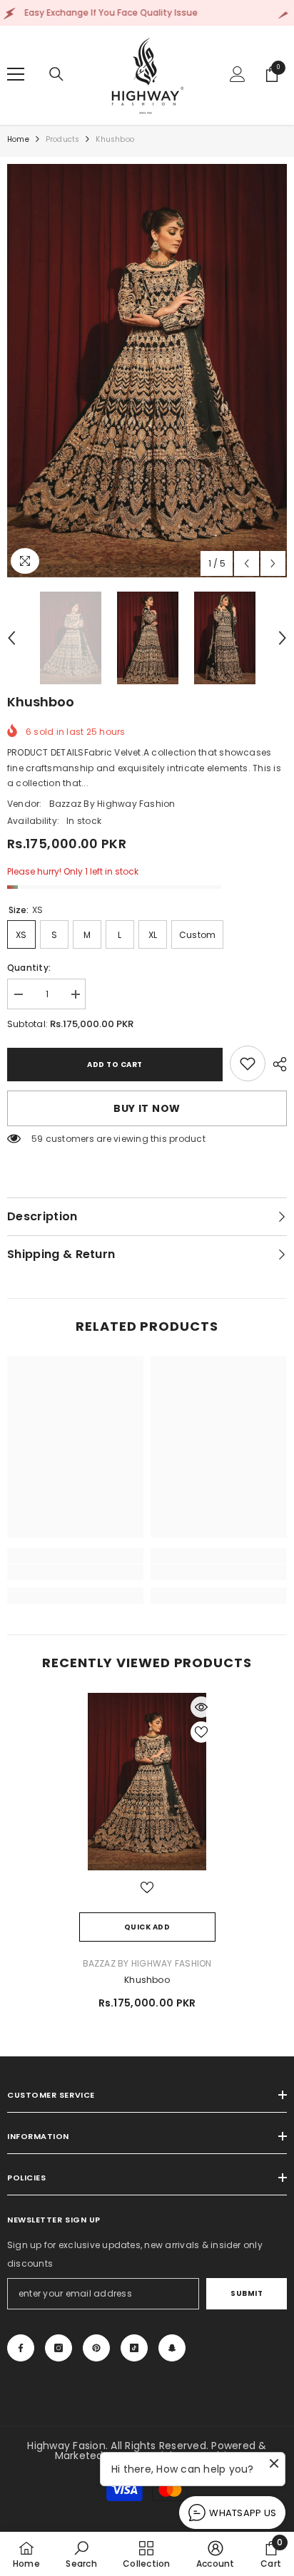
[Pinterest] (96, 2348)
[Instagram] (59, 2348)
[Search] (56, 74)
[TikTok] (134, 2348)
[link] (248, 1063)
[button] (247, 563)
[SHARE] (276, 1064)
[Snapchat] (172, 2348)
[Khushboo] (147, 1781)
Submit (247, 2293)
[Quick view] (201, 1707)
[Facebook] (21, 2348)
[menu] (16, 74)
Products (63, 139)
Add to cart (115, 1065)
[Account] (238, 74)
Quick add (147, 1927)
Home (18, 139)
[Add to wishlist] (201, 1732)
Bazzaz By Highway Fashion (112, 804)
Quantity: (29, 968)
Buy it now (147, 1108)
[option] (147, 371)
